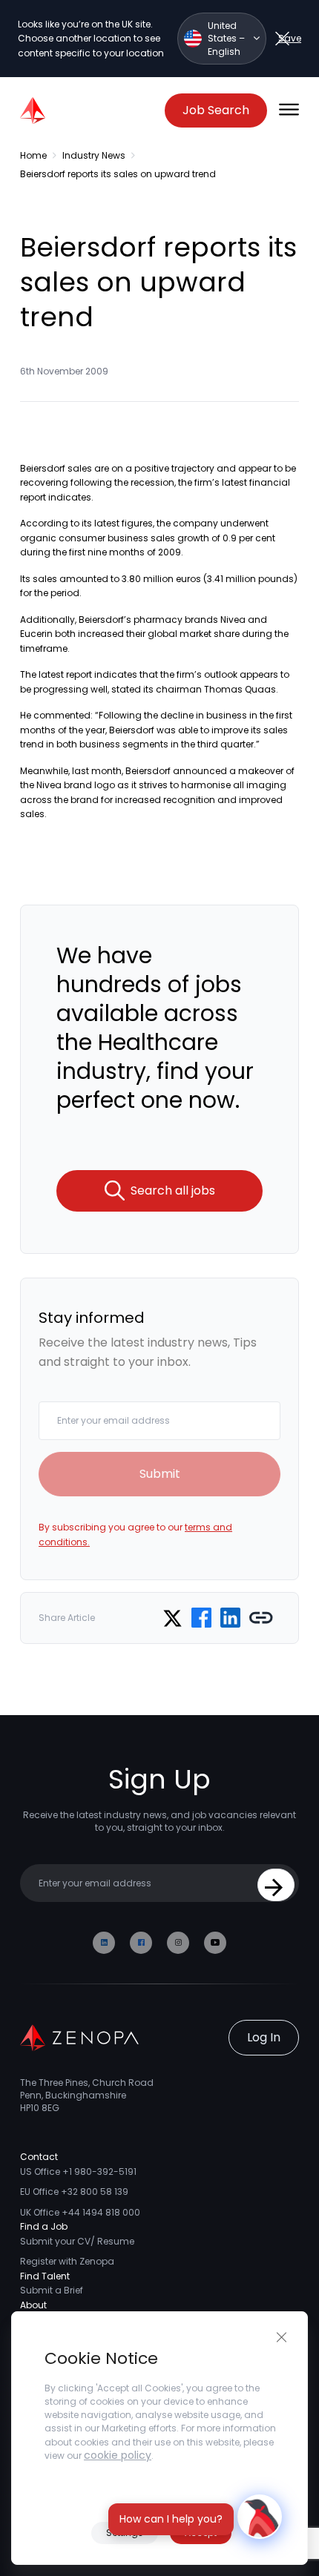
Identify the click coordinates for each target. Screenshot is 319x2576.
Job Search (216, 110)
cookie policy (118, 2455)
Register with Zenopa (67, 2261)
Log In (264, 2037)
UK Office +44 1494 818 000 (80, 2212)
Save (290, 38)
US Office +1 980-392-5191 (78, 2172)
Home (33, 155)
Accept (201, 2533)
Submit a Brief (52, 2290)
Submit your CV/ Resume (77, 2241)
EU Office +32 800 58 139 (74, 2192)
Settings (125, 2533)
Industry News (94, 155)
